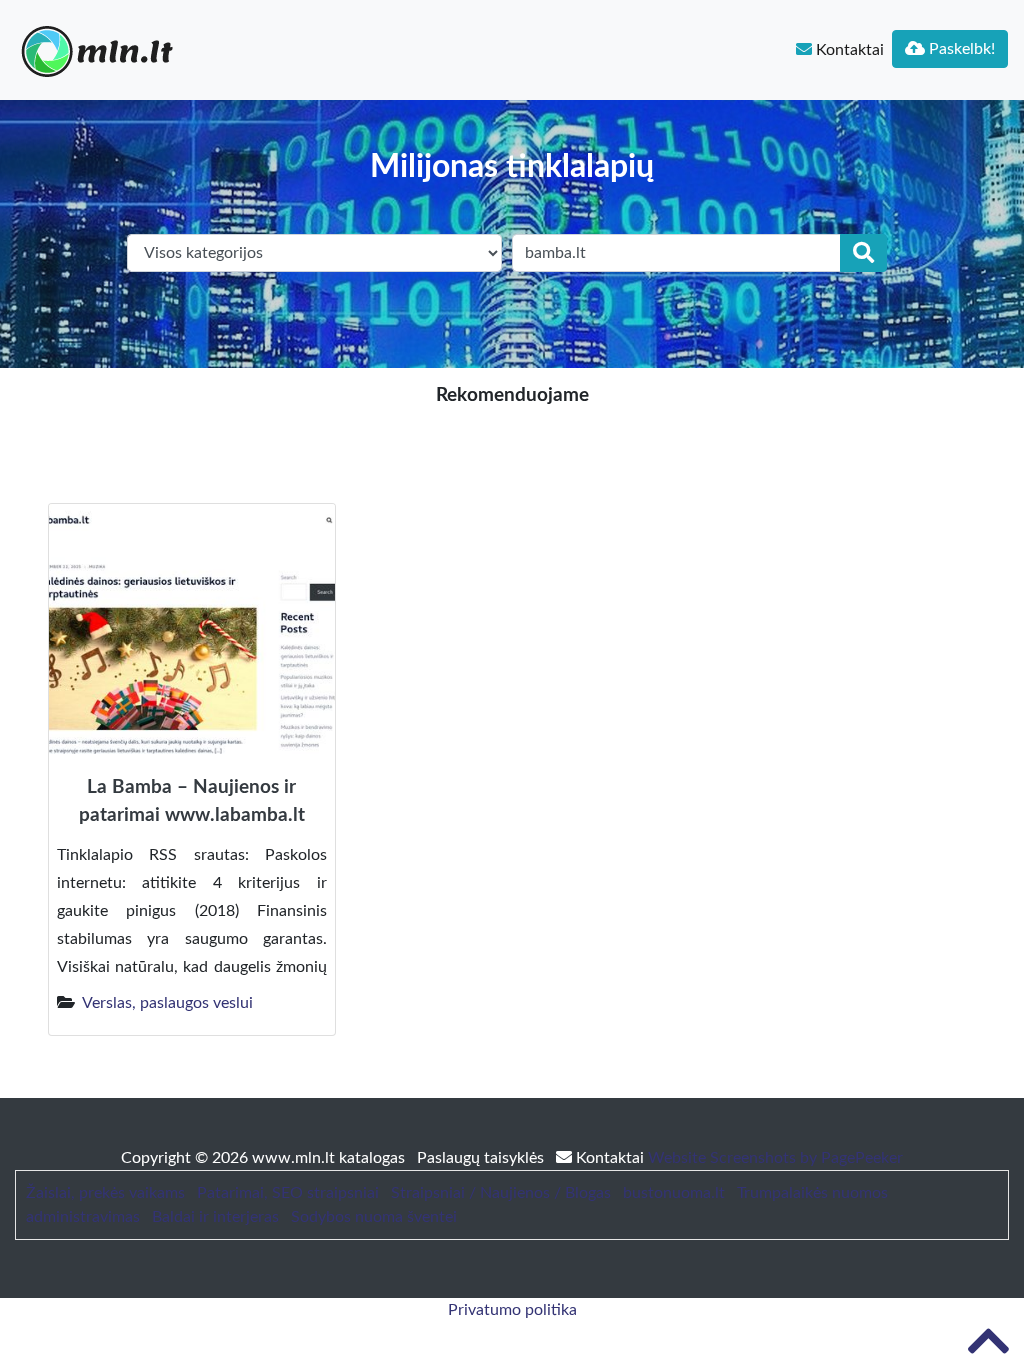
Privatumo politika (512, 1310)
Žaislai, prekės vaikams (105, 1193)
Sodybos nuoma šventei (374, 1217)
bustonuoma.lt (674, 1193)
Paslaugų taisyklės (482, 1158)
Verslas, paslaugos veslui (167, 1003)
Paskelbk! (960, 49)
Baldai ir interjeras (215, 1217)
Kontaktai (848, 50)
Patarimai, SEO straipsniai (288, 1193)
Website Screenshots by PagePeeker (775, 1158)
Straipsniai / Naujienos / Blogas (501, 1193)
